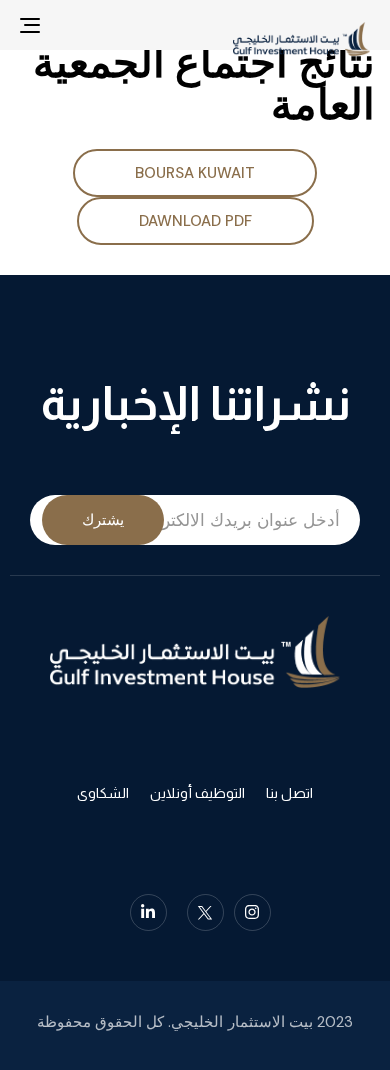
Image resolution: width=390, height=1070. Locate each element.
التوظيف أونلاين (197, 793)
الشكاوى (103, 793)
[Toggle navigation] (78, 25)
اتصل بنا (289, 793)
